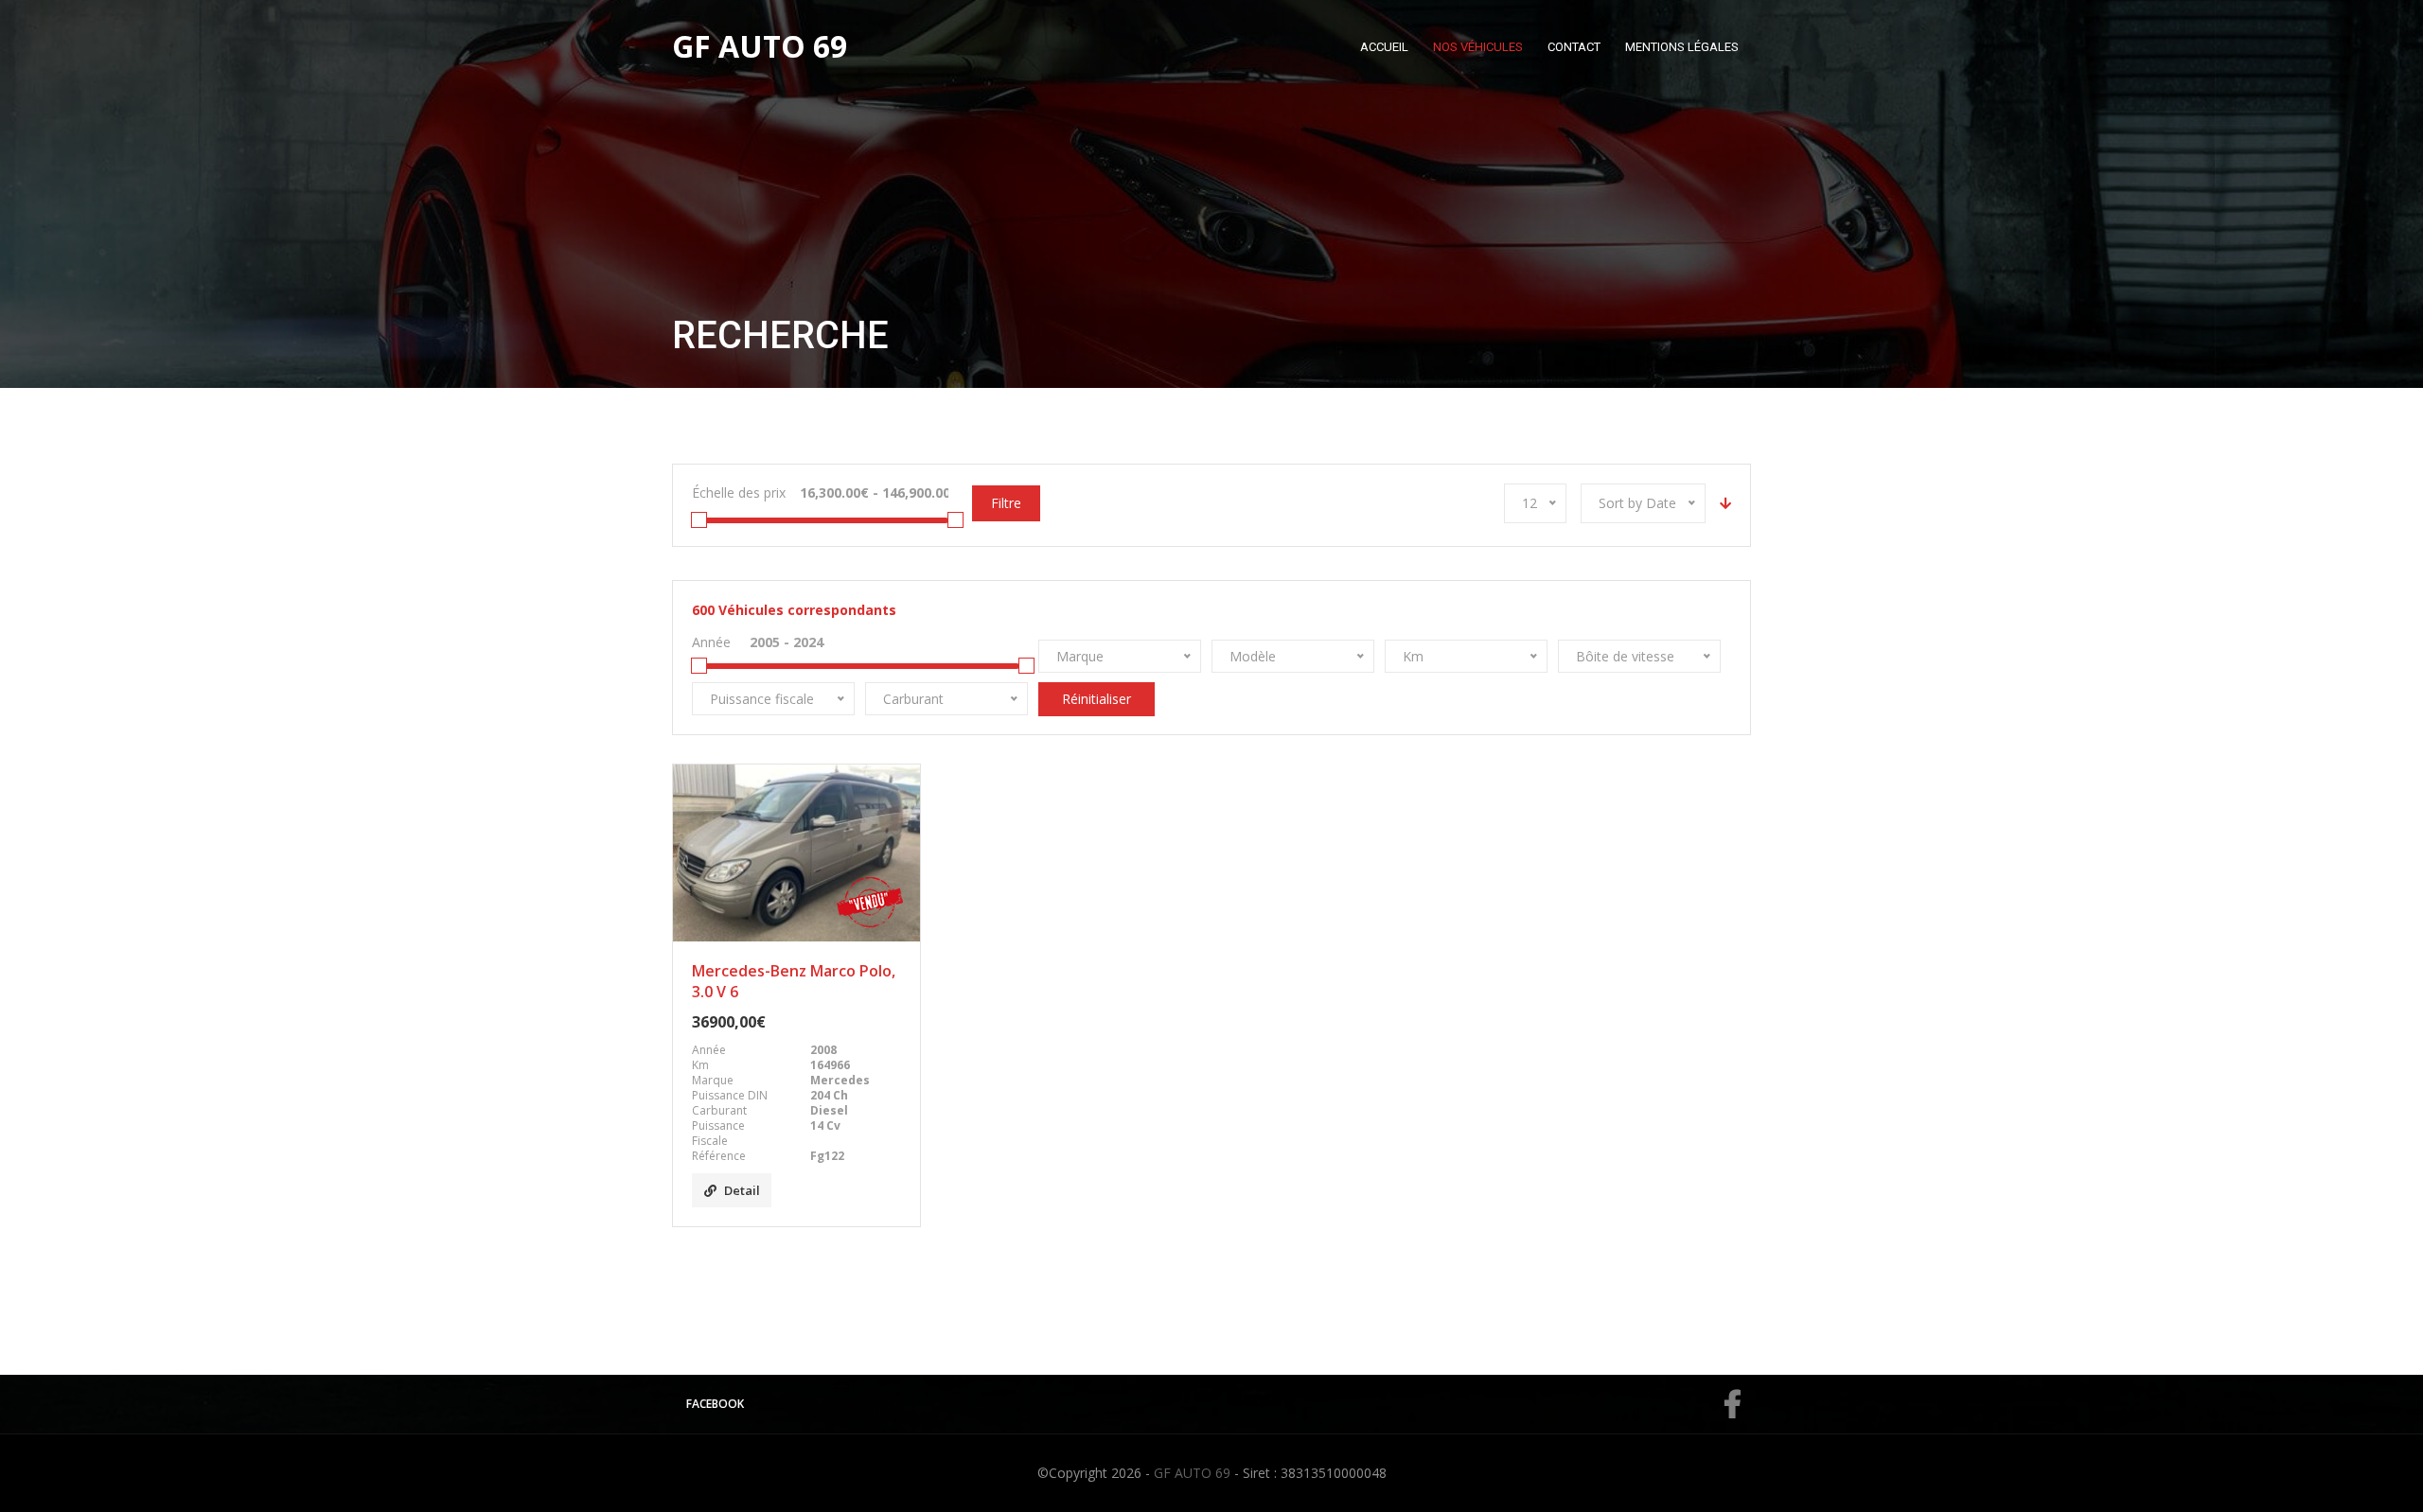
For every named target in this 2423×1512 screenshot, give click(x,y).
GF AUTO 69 (1192, 1473)
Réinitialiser (1097, 699)
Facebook (715, 1404)
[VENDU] (796, 853)
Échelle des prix (739, 492)
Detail (742, 1190)
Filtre (1006, 503)
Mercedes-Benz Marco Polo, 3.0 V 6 (794, 981)
